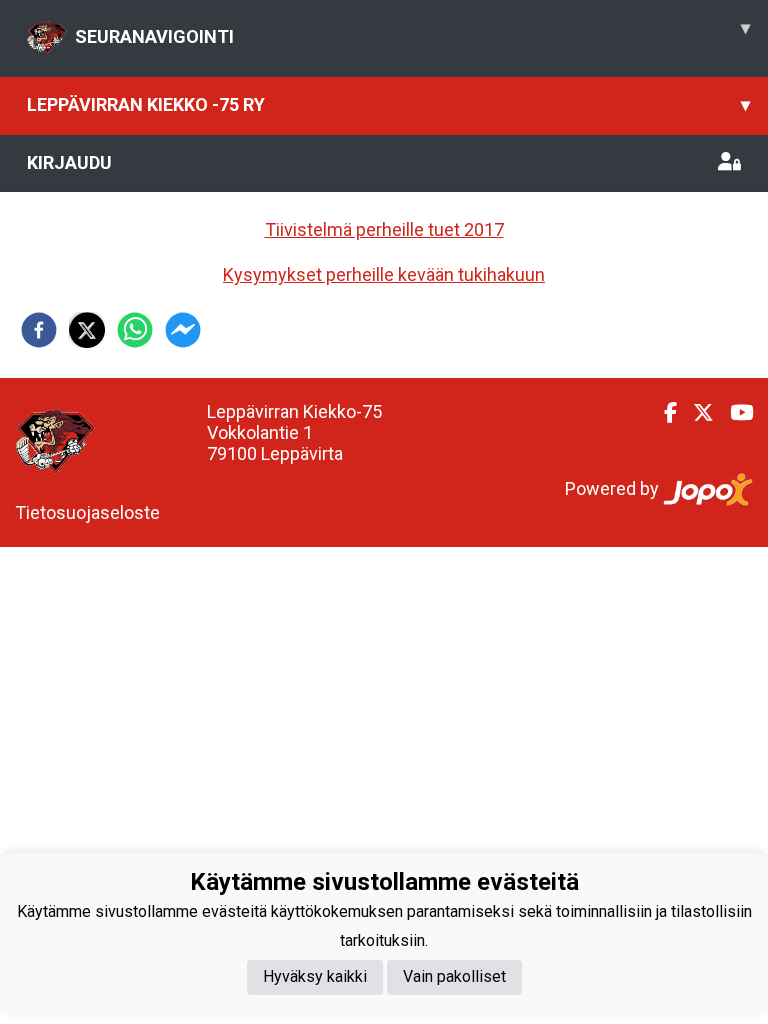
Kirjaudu (69, 162)
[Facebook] (662, 413)
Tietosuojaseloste (87, 512)
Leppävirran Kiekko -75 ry (388, 104)
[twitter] (87, 330)
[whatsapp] (135, 330)
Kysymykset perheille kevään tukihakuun (384, 274)
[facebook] (39, 330)
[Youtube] (733, 413)
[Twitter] (695, 413)
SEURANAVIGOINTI (412, 32)
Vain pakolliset (454, 976)
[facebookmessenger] (183, 330)
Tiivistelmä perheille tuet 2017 (384, 229)
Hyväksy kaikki (315, 976)
